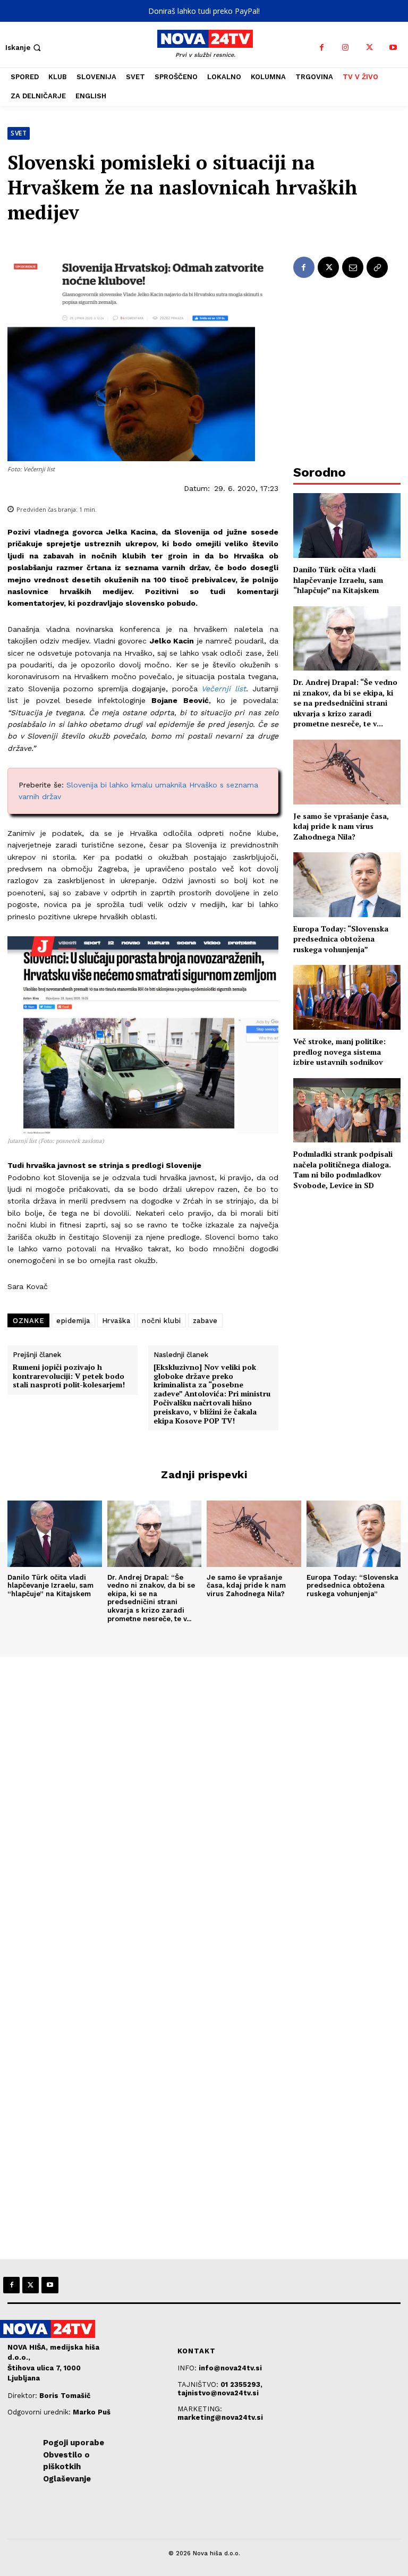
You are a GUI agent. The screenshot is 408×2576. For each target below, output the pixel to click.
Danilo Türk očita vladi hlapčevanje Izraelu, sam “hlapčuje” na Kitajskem (338, 580)
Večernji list (224, 689)
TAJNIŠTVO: (199, 2384)
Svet (19, 133)
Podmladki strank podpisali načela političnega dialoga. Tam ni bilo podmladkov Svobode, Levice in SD (343, 1170)
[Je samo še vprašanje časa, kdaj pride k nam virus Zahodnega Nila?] (347, 772)
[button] (24, 48)
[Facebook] (322, 48)
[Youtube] (393, 48)
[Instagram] (346, 48)
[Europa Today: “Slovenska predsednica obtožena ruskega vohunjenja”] (347, 884)
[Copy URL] (377, 267)
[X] (369, 48)
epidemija (73, 1321)
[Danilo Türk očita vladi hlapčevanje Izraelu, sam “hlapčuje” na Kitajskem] (347, 525)
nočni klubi (161, 1321)
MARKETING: (200, 2409)
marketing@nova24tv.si (220, 2417)
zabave (205, 1321)
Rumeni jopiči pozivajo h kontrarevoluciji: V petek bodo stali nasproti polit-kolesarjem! (69, 1376)
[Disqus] (204, 1801)
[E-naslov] (353, 267)
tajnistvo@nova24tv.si (218, 2393)
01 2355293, (241, 2384)
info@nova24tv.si (230, 2368)
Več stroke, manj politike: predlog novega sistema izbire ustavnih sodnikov (339, 1052)
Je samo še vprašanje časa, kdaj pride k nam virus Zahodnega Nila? (341, 826)
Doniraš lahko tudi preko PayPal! (204, 11)
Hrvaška (116, 1321)
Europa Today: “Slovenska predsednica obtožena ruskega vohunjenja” (341, 939)
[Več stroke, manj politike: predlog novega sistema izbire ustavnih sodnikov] (347, 997)
